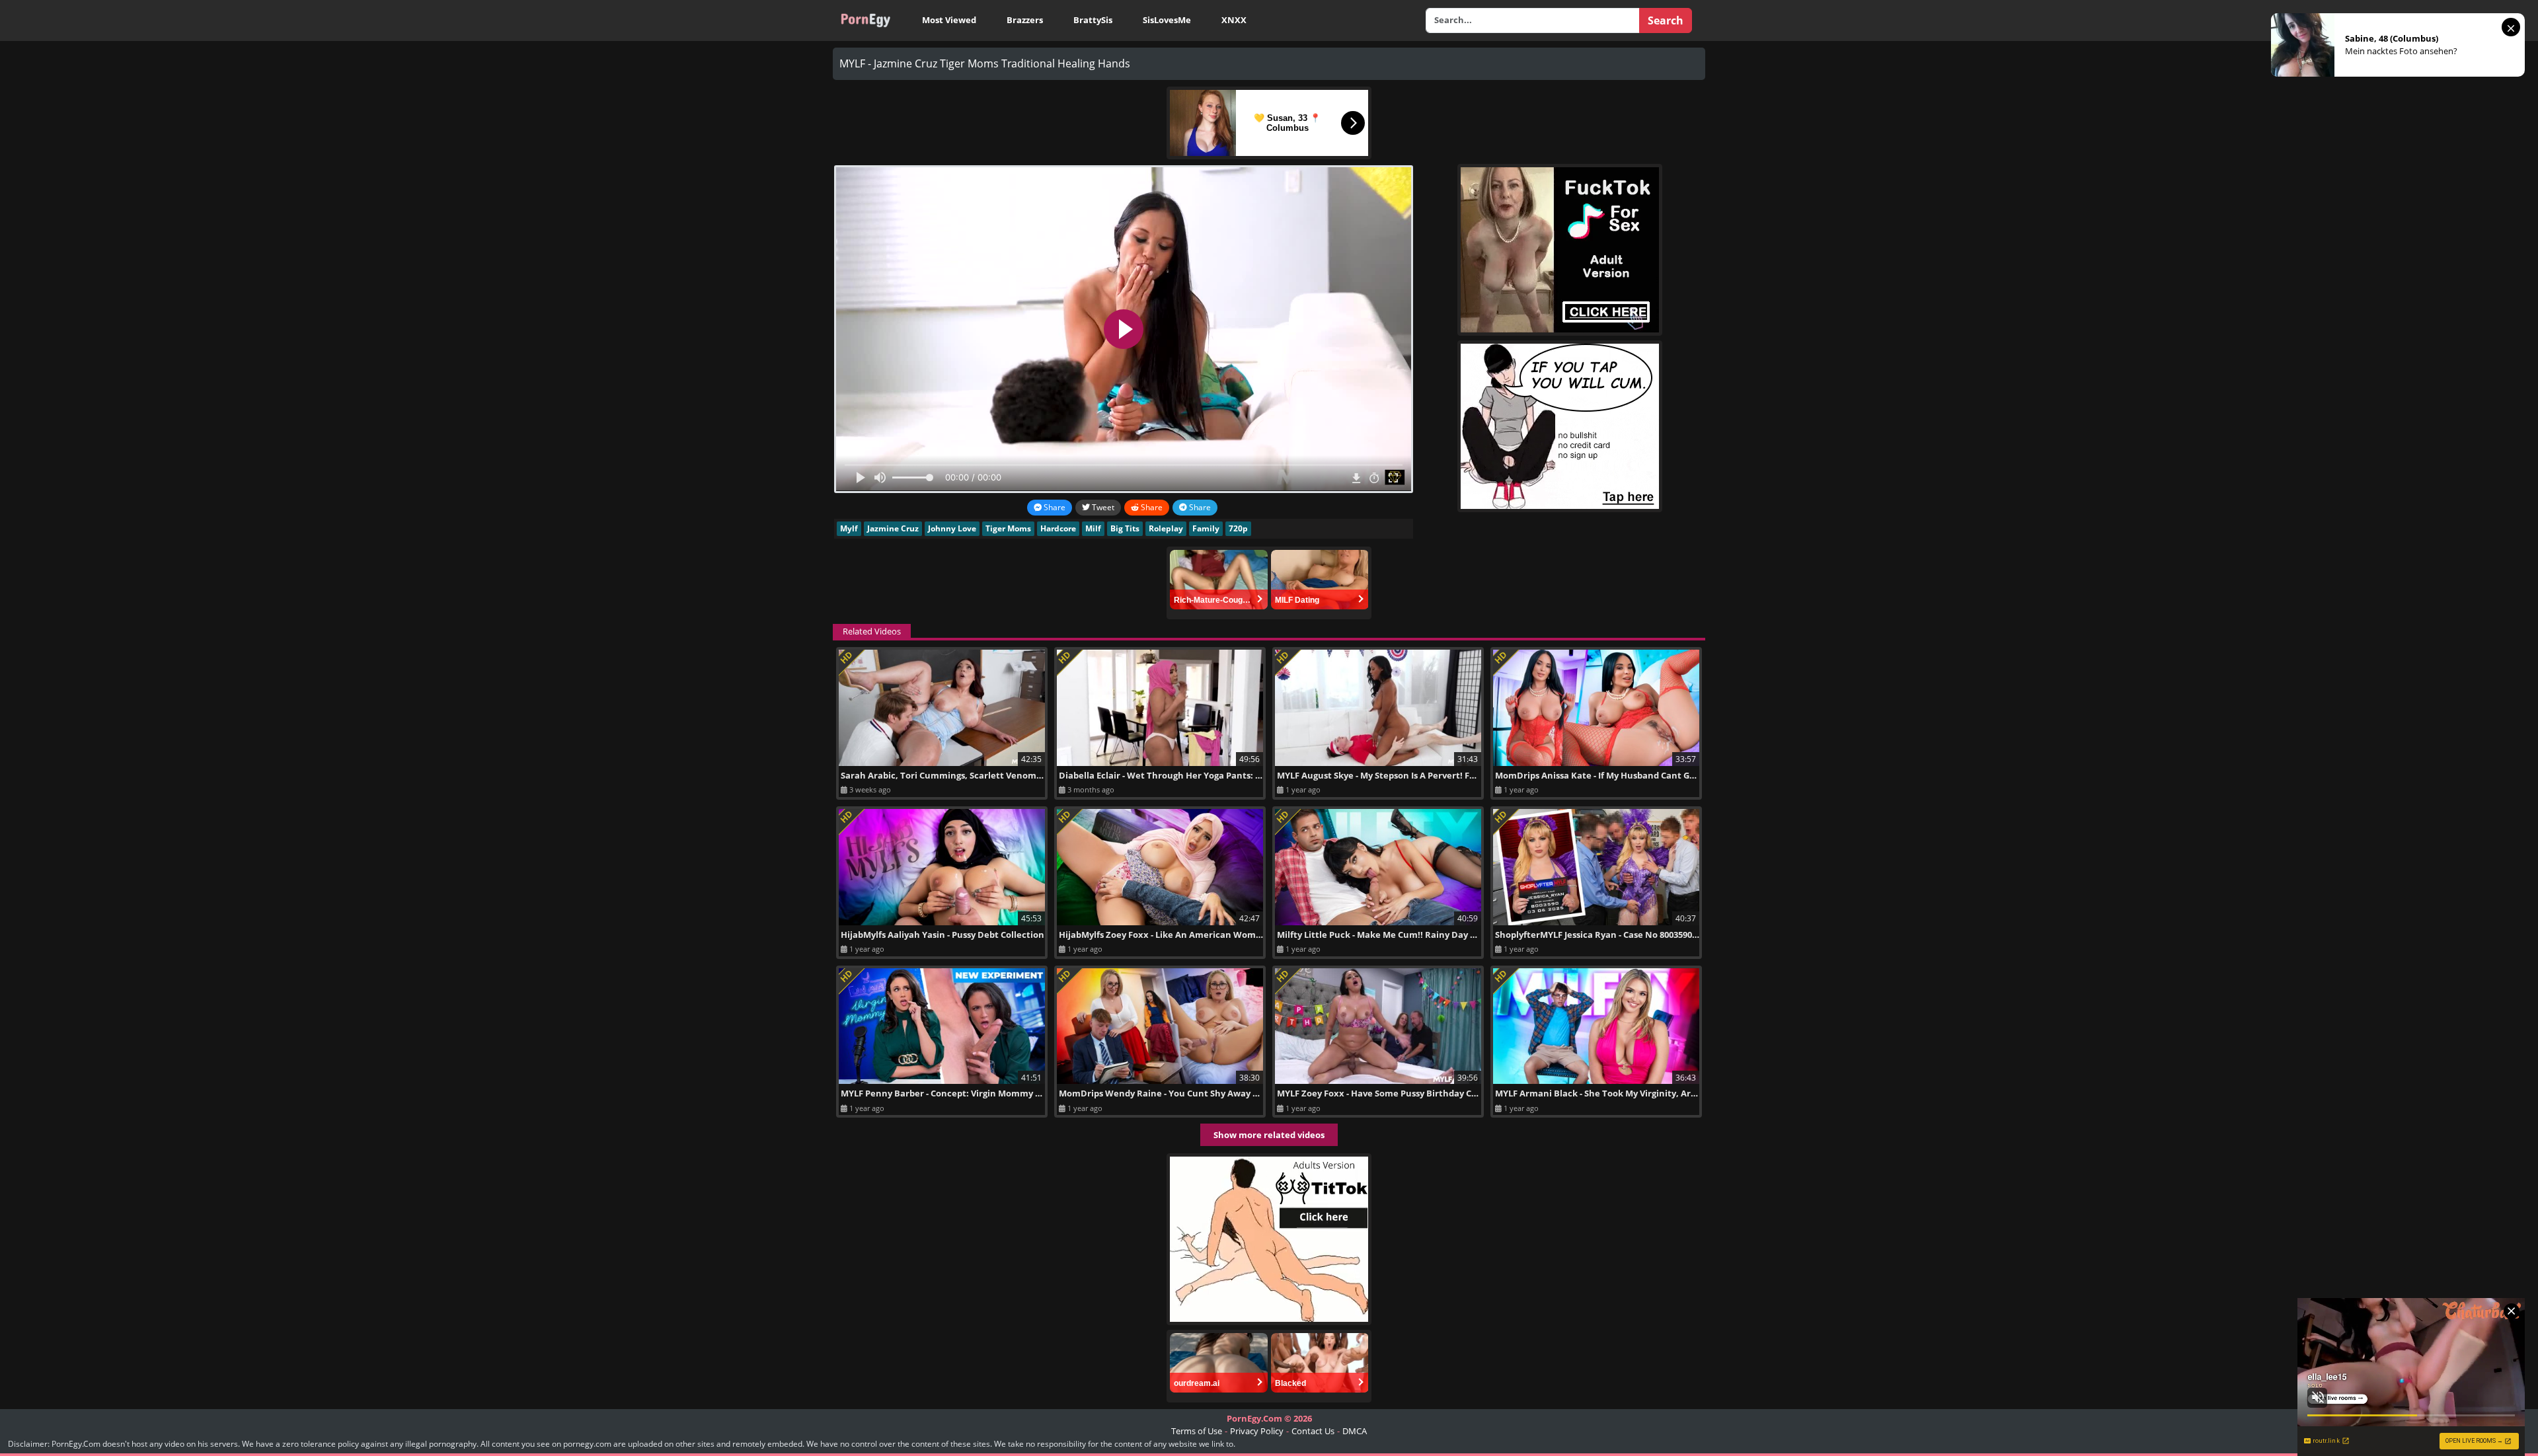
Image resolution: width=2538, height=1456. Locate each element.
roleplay (1166, 528)
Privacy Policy (1257, 1431)
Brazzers (1025, 20)
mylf (849, 528)
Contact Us (1313, 1431)
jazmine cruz (893, 528)
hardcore (1058, 528)
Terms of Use (1197, 1431)
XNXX (1234, 20)
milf (1093, 528)
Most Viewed (949, 20)
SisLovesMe (1167, 20)
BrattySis (1093, 20)
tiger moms (1008, 528)
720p (1238, 528)
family (1206, 528)
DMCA (1355, 1431)
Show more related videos (1269, 1135)
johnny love (952, 528)
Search (1666, 20)
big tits (1125, 528)
